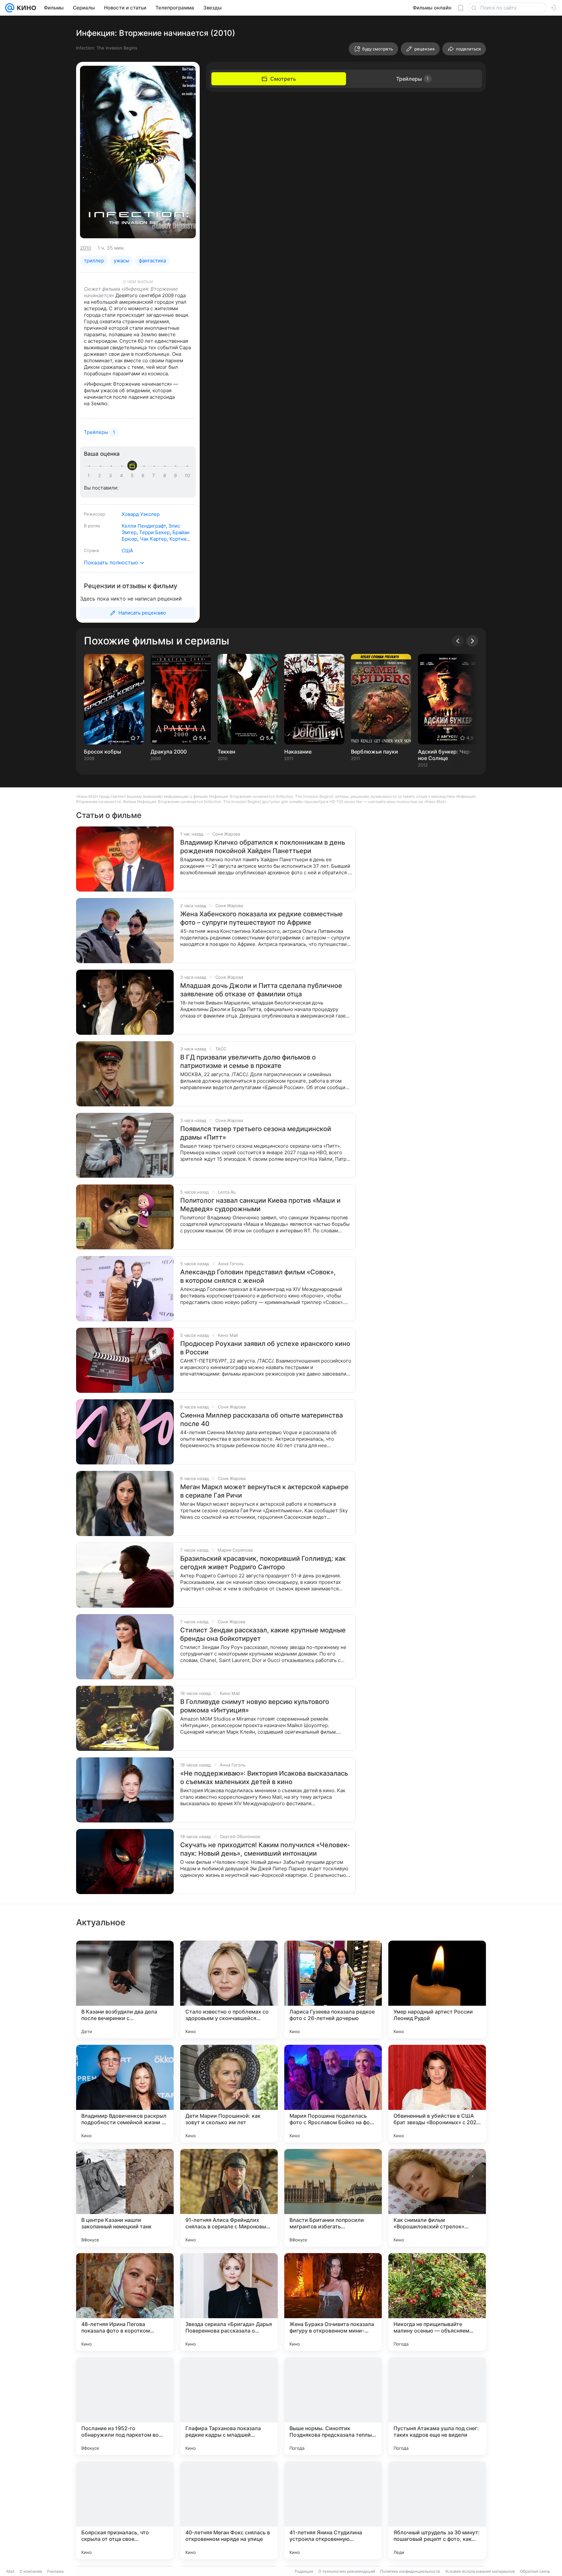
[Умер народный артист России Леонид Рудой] (437, 1989)
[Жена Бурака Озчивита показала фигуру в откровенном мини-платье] (333, 2302)
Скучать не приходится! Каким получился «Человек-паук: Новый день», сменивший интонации (265, 1849)
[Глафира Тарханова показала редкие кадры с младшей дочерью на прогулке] (229, 2406)
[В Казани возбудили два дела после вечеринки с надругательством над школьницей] (125, 1989)
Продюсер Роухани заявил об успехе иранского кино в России (265, 1348)
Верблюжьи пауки (375, 752)
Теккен (226, 752)
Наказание (298, 752)
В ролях (92, 526)
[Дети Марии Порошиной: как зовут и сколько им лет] (229, 2094)
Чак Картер (153, 539)
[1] (90, 476)
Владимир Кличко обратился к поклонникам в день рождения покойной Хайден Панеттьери (263, 847)
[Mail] (10, 8)
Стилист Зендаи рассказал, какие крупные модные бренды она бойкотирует (263, 1634)
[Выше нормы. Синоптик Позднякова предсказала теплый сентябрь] (333, 2406)
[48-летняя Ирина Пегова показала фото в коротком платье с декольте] (125, 2302)
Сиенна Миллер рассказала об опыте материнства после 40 (261, 1420)
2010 (86, 248)
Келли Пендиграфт (144, 526)
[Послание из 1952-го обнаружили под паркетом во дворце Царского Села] (125, 2406)
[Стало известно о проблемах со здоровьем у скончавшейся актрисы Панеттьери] (229, 1989)
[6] (144, 476)
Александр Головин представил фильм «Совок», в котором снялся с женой (258, 1276)
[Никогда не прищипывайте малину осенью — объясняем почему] (437, 2302)
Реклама (55, 2571)
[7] (155, 476)
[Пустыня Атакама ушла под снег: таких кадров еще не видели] (437, 2406)
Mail (10, 2571)
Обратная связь (535, 2571)
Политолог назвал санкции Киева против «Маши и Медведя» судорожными (260, 1205)
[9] (177, 476)
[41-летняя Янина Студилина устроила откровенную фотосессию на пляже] (333, 2510)
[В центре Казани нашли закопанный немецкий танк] (125, 2198)
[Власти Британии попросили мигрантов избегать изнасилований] (333, 2198)
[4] (123, 476)
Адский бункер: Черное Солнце (445, 755)
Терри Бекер (154, 532)
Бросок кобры (102, 752)
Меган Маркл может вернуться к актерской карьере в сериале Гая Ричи (264, 1491)
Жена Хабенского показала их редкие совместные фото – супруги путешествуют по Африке (261, 918)
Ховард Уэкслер (141, 514)
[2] (101, 476)
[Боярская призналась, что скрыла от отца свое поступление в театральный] (125, 2510)
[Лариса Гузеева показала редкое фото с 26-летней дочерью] (333, 1989)
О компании (31, 2571)
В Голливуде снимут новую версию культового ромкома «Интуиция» (255, 1706)
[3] (112, 476)
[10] (187, 476)
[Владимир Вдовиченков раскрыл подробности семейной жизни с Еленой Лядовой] (125, 2094)
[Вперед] (472, 641)
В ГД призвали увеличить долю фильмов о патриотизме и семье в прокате (248, 1061)
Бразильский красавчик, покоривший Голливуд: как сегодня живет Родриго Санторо (263, 1563)
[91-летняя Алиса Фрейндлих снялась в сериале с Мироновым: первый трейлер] (229, 2198)
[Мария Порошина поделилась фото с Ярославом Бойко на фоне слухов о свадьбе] (333, 2094)
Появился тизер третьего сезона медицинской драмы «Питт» (256, 1133)
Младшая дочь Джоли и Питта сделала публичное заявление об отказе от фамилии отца (261, 990)
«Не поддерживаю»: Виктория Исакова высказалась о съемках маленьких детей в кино (264, 1778)
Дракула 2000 (169, 752)
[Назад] (458, 641)
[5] (133, 476)
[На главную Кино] (25, 8)
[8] (166, 476)
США (127, 551)
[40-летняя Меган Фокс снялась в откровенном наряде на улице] (229, 2510)
